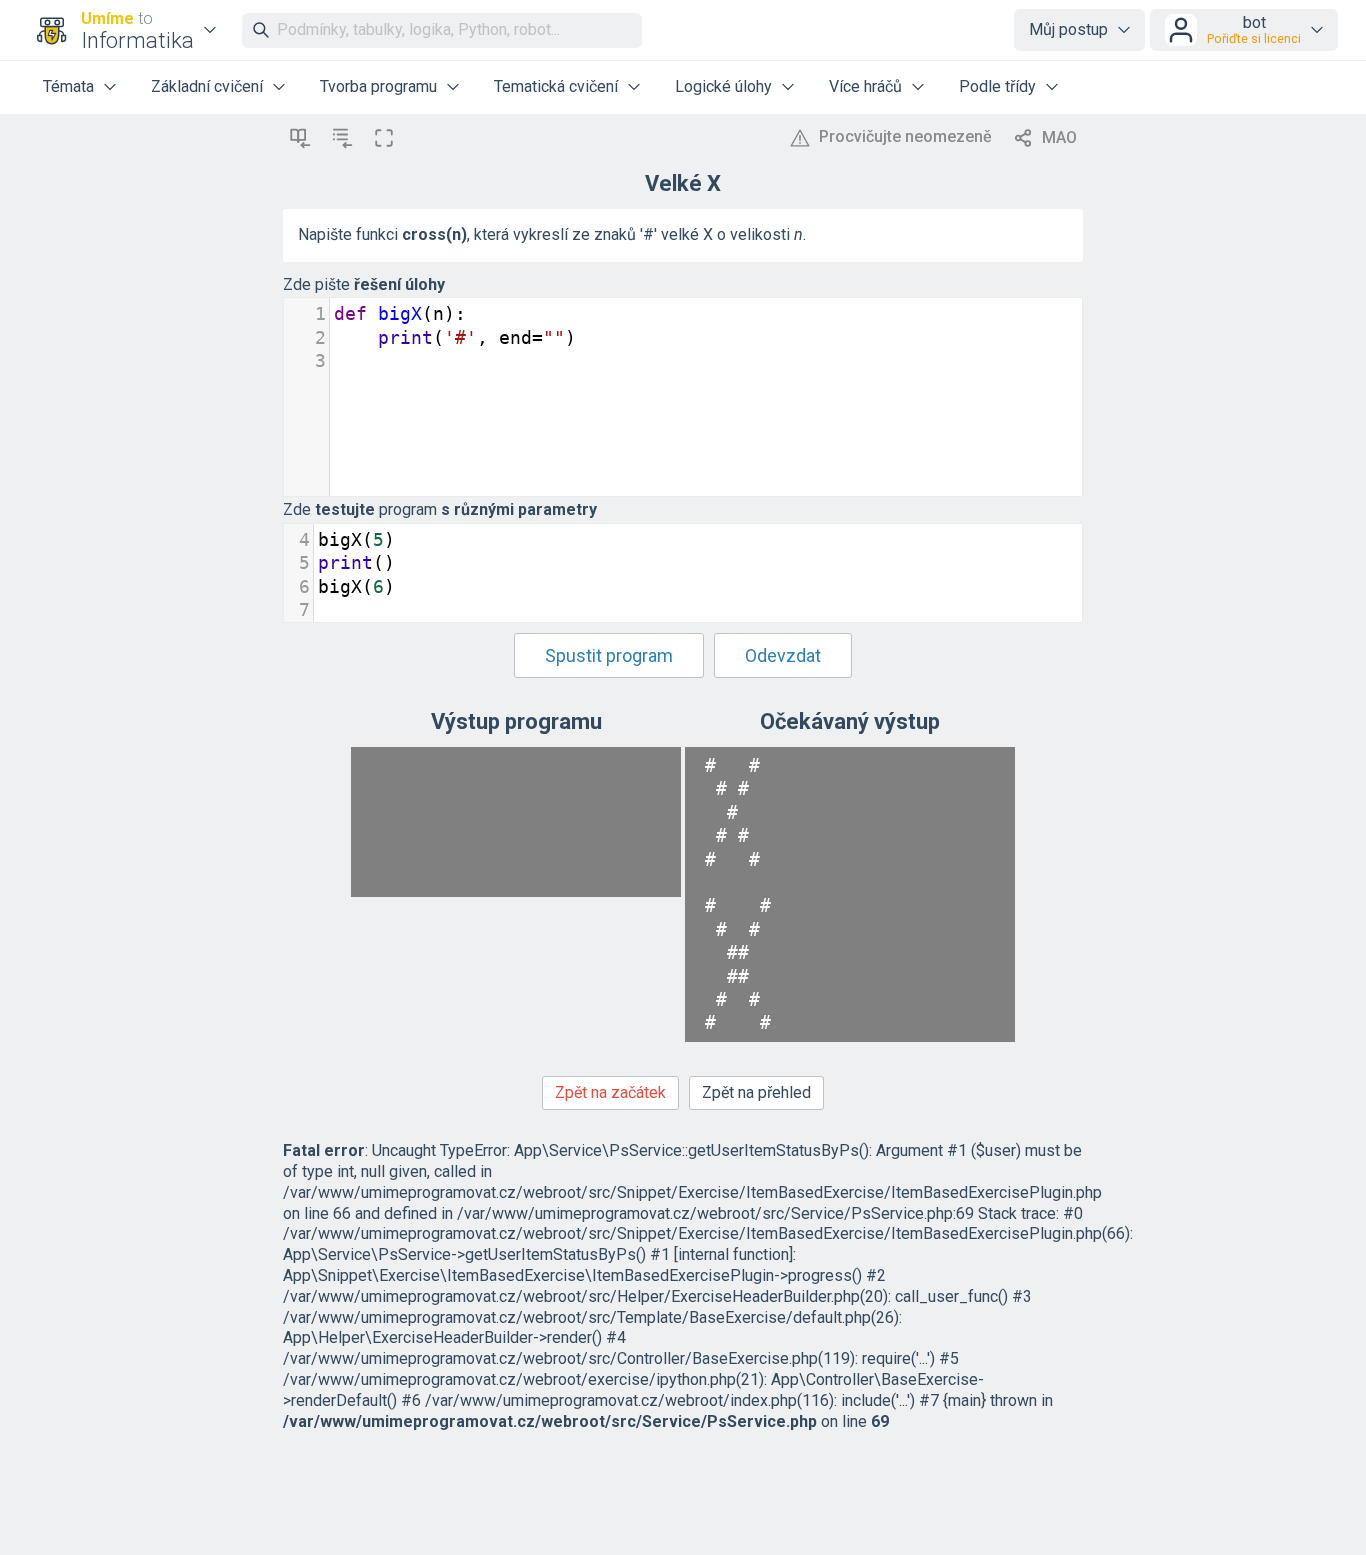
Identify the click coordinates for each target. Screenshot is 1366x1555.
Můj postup (1068, 29)
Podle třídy (997, 86)
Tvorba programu (378, 86)
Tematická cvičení (556, 86)
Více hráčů (865, 86)
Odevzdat (783, 655)
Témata (68, 86)
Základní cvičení (207, 86)
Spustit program (609, 655)
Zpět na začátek (610, 1092)
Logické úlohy (723, 86)
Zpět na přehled (756, 1092)
